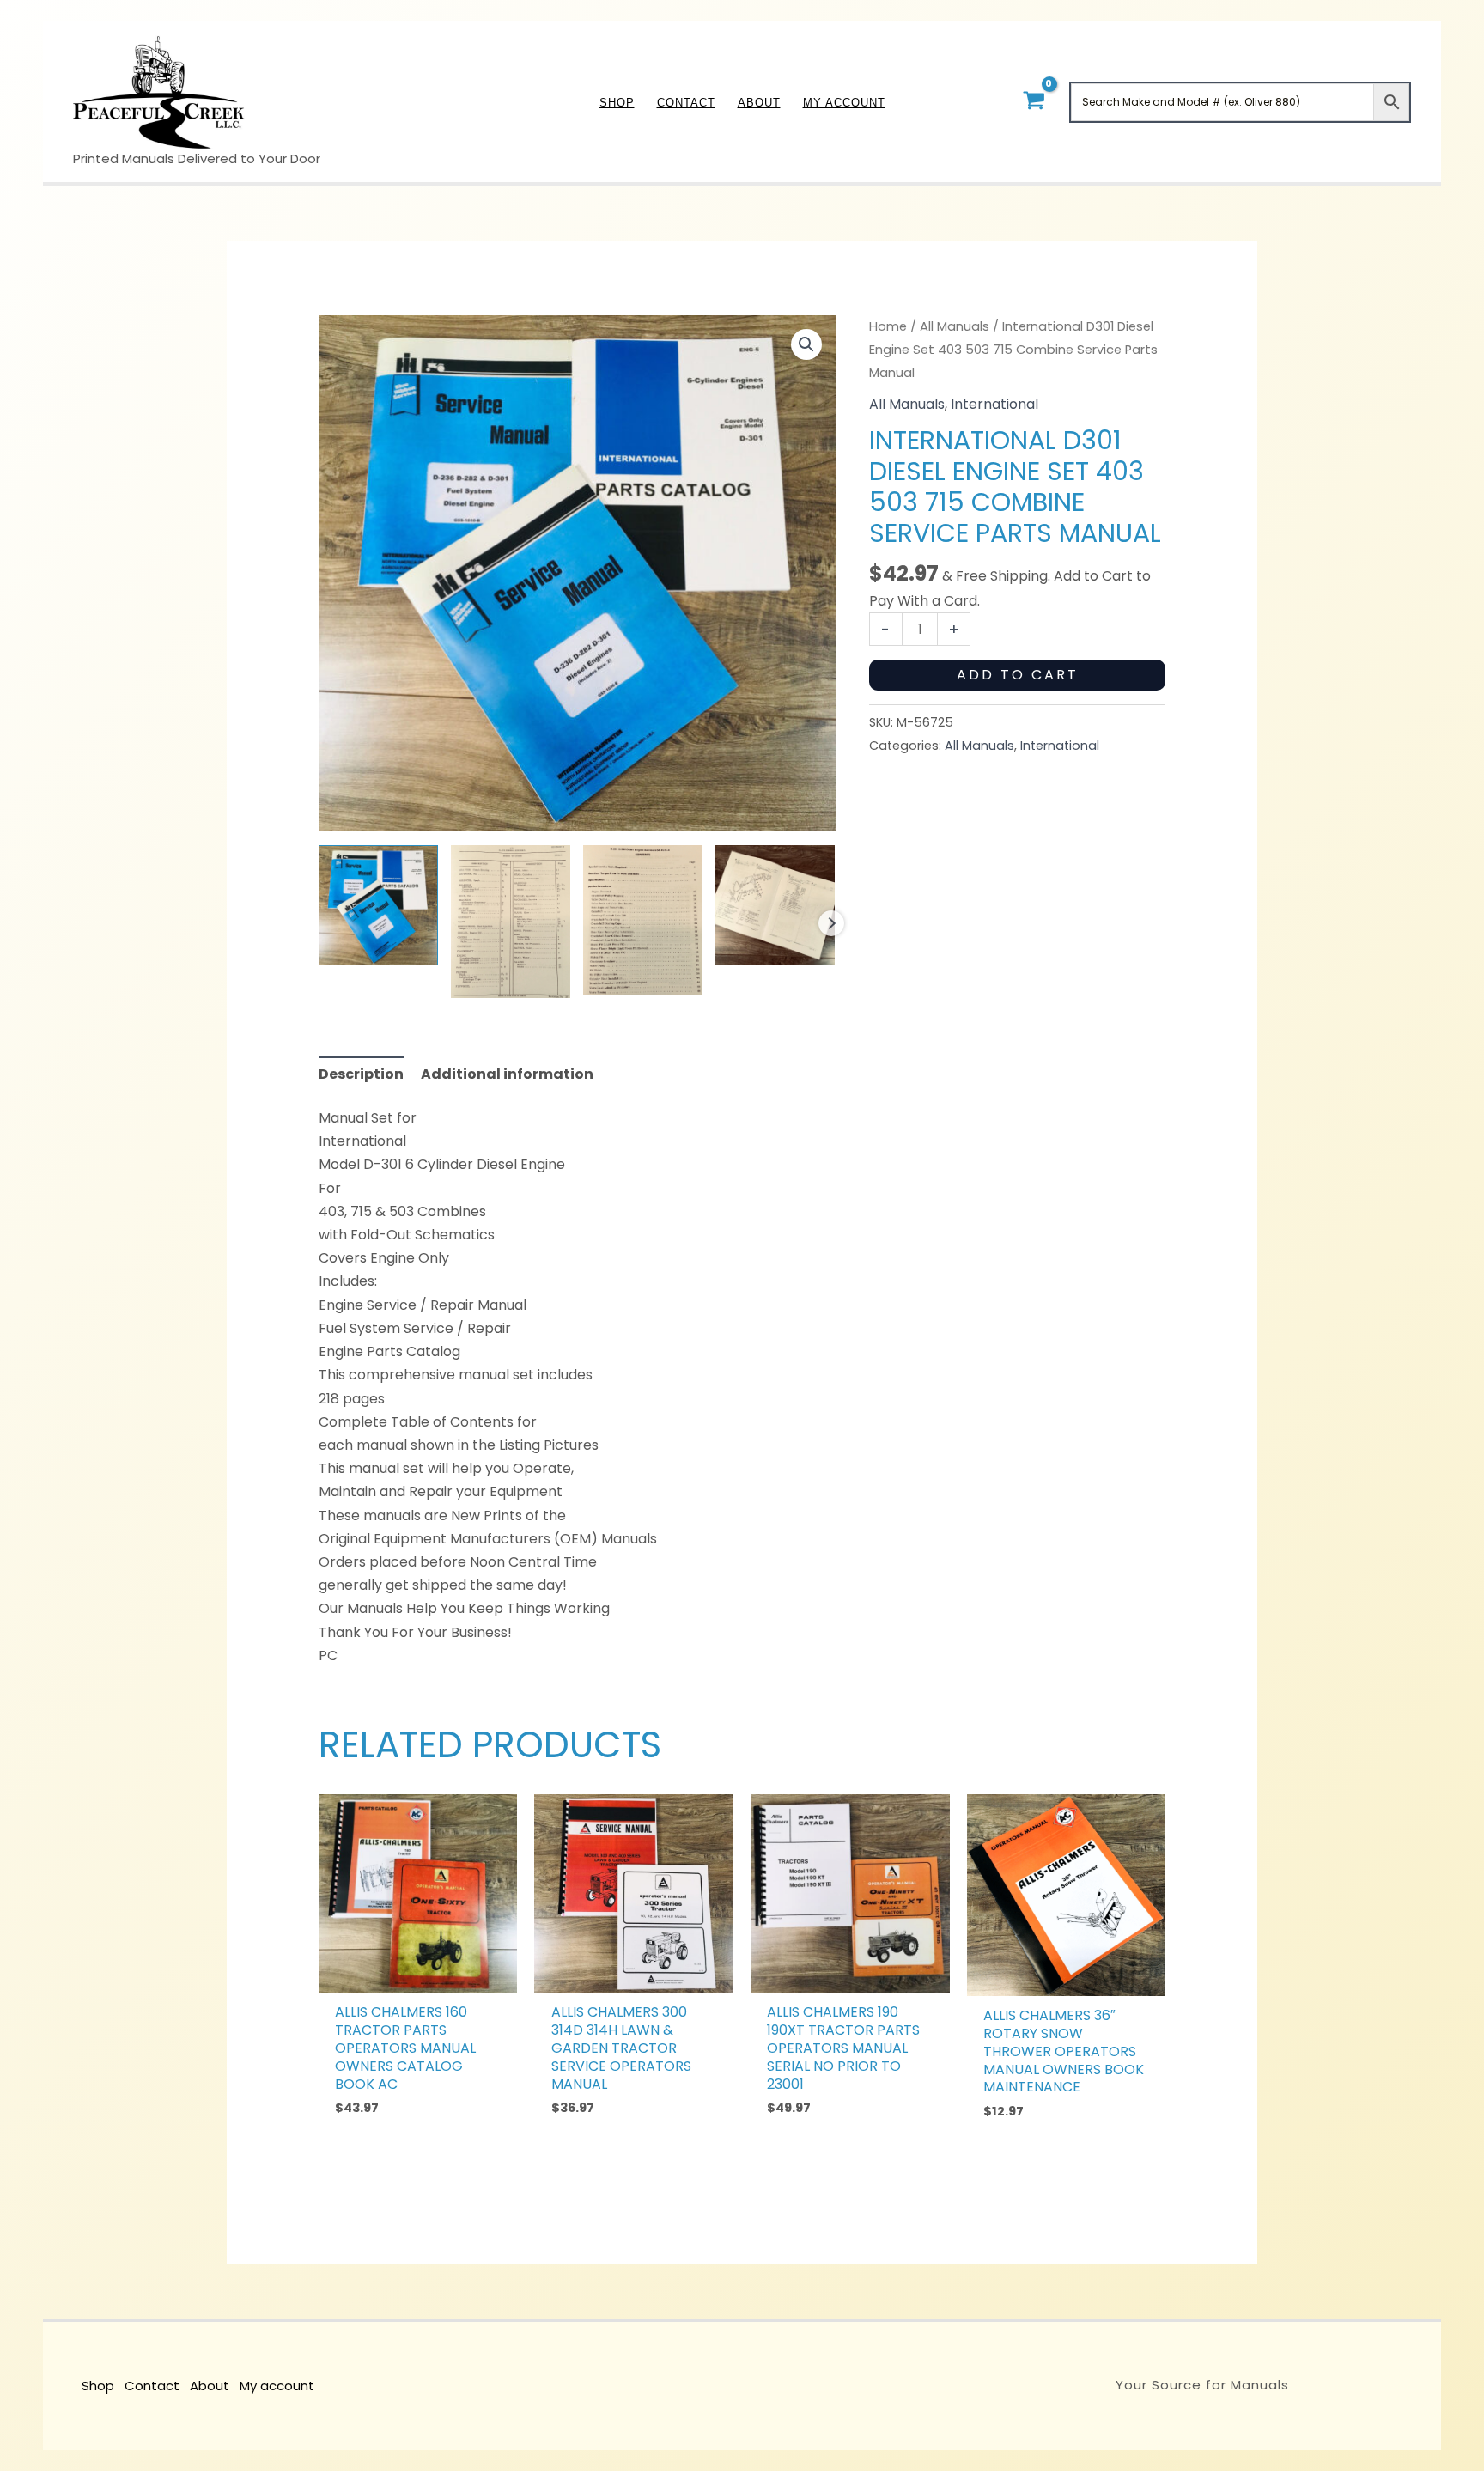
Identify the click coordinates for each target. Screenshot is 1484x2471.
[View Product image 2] (511, 921)
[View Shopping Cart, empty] (1034, 102)
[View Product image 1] (378, 905)
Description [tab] (361, 1074)
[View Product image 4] (775, 905)
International (994, 404)
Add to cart (1018, 675)
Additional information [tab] (507, 1074)
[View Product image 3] (643, 920)
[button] (806, 344)
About (210, 2386)
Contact (152, 2386)
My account (277, 2386)
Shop (98, 2386)
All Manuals (955, 326)
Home (888, 326)
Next (831, 923)
